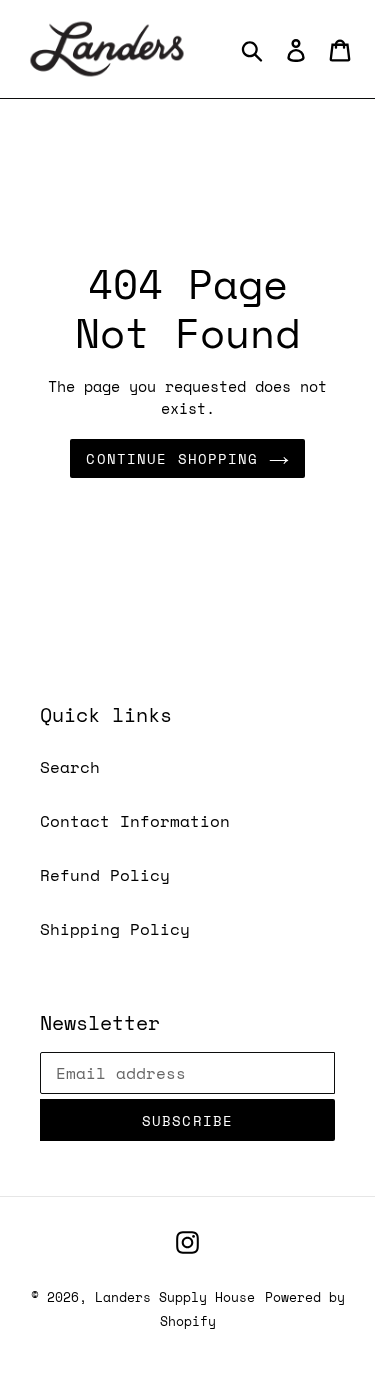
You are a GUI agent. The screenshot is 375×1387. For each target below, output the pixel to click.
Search (70, 767)
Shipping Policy (115, 929)
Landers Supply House (175, 1297)
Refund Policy (105, 875)
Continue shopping (172, 458)
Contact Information (135, 821)
